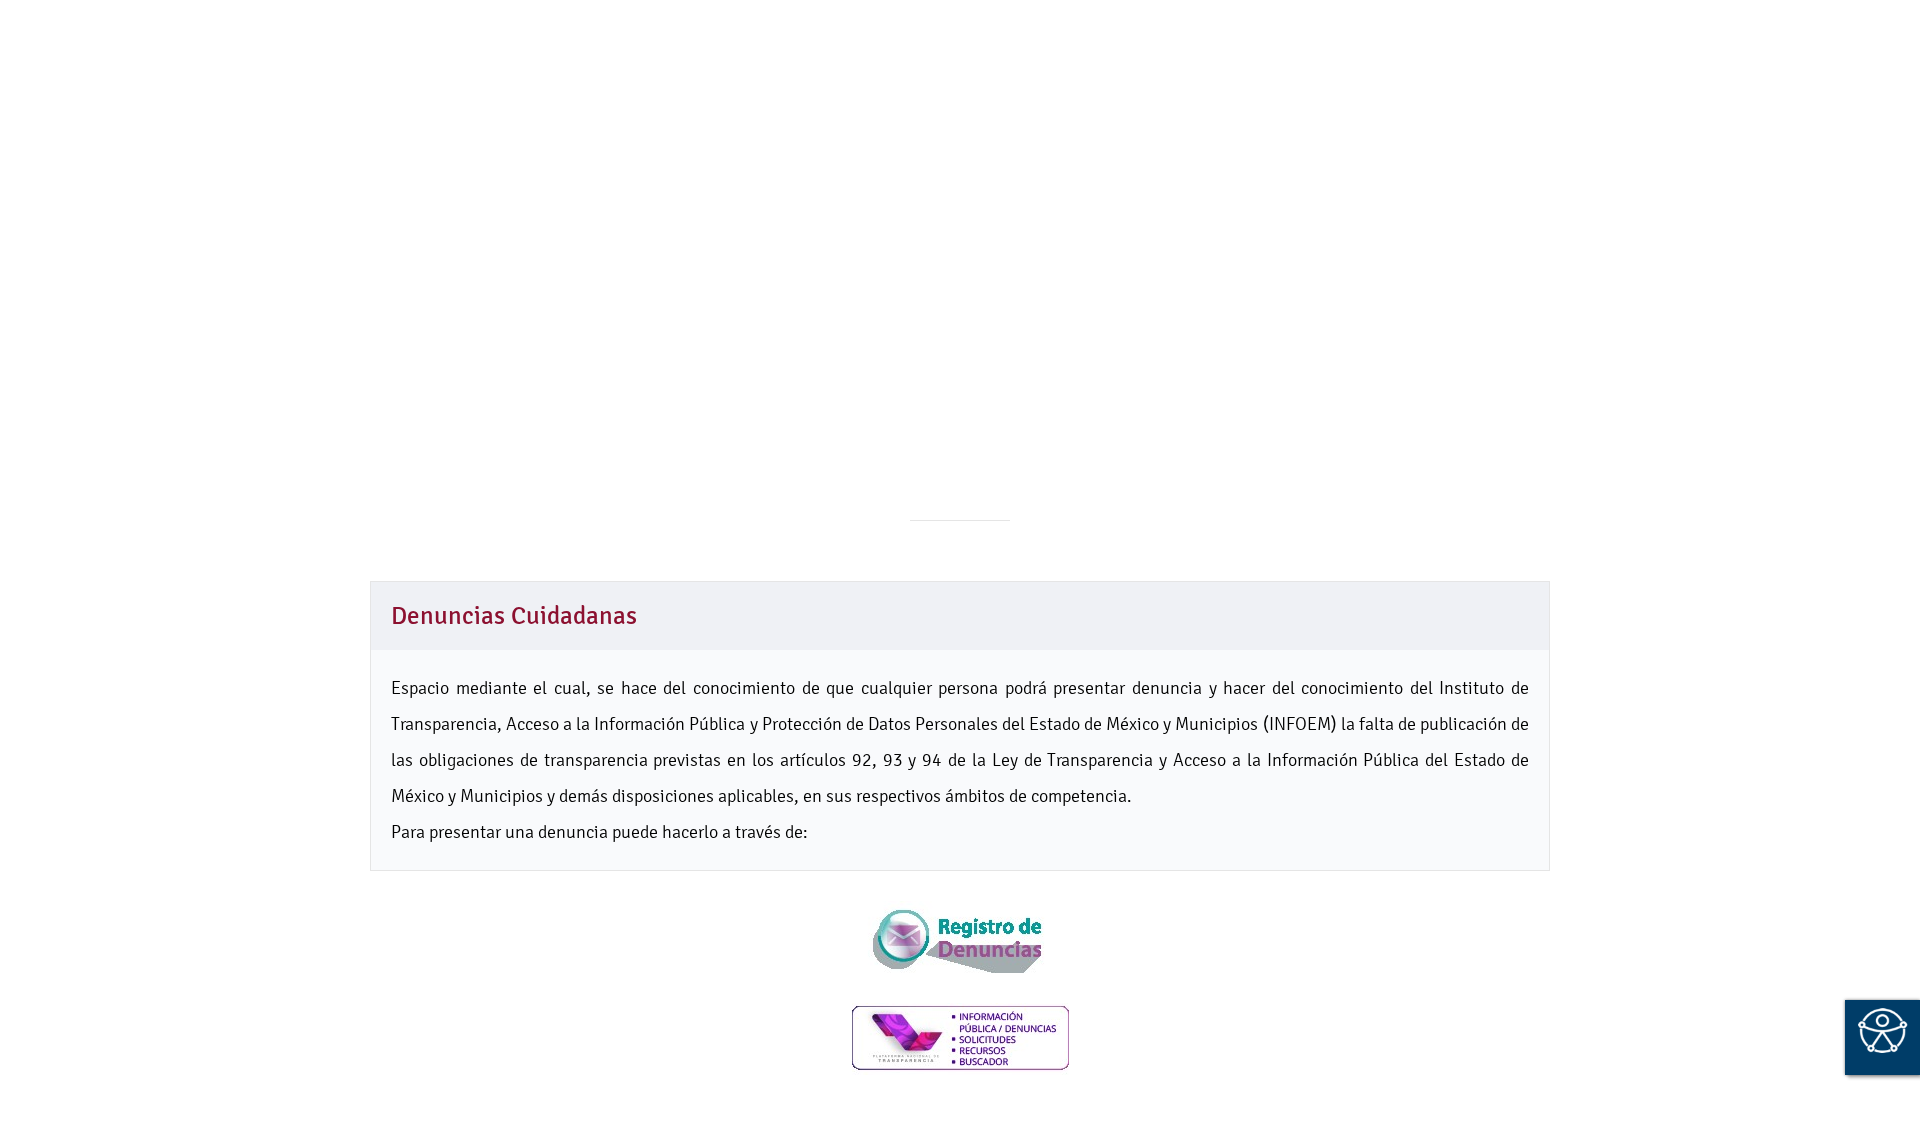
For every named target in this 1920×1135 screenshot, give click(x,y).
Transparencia (1310, 109)
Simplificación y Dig (1144, 109)
